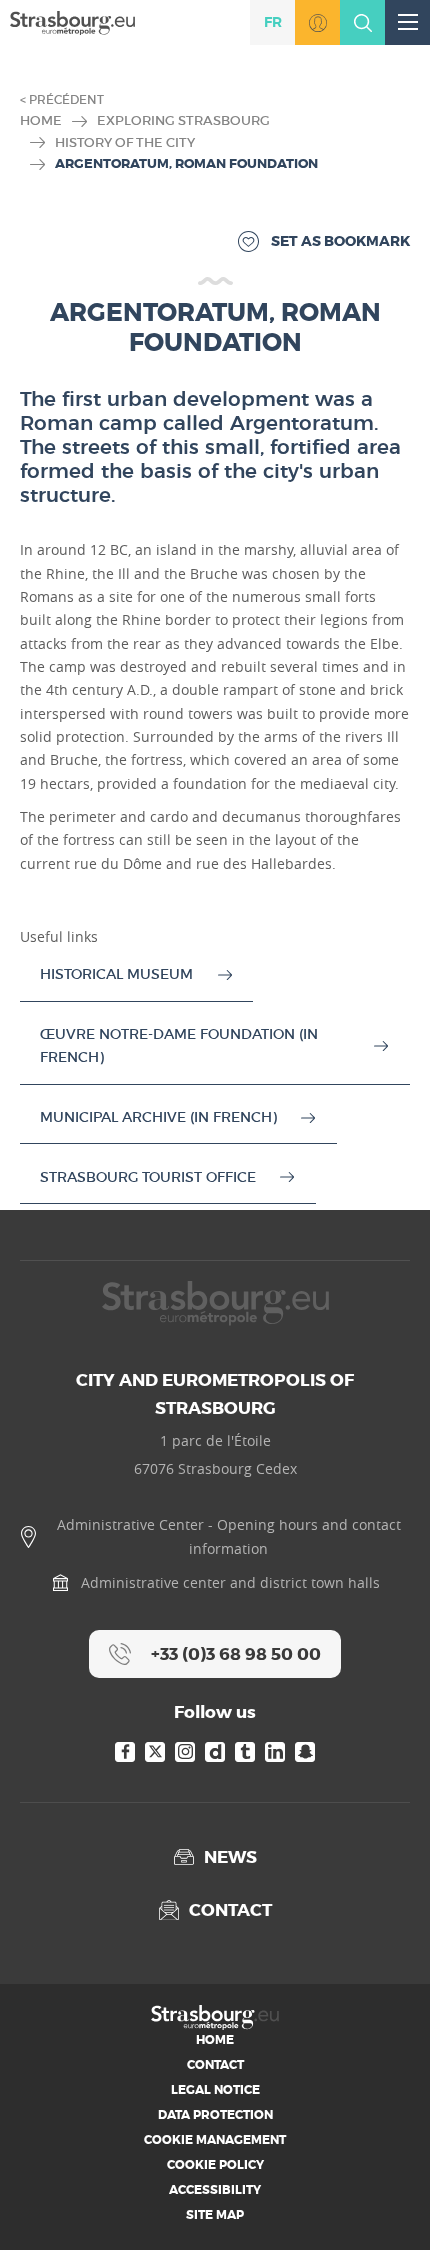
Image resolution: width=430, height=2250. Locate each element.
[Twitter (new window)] (155, 1752)
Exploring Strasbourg (183, 120)
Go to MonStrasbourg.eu (317, 22)
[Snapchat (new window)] (305, 1752)
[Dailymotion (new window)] (215, 1752)
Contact (215, 2065)
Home (41, 120)
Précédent (66, 99)
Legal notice (215, 2090)
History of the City (125, 142)
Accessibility (215, 2190)
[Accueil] (72, 21)
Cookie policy (215, 2165)
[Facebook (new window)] (125, 1752)
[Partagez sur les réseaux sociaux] (385, 2205)
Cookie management (215, 2140)
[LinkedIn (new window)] (275, 1752)
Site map (215, 2215)
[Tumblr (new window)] (245, 1752)
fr (273, 22)
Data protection (215, 2115)
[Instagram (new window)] (185, 1752)
